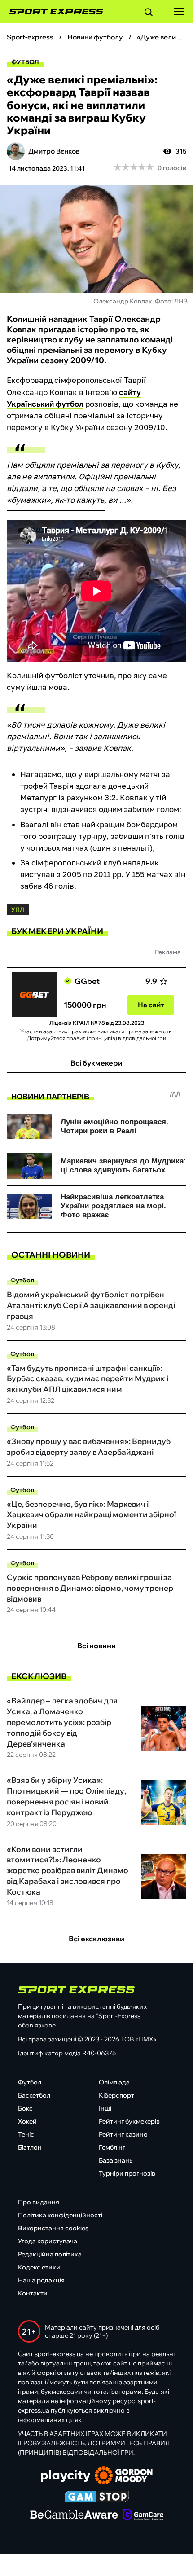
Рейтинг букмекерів (129, 2121)
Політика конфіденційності (60, 2215)
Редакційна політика (50, 2254)
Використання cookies (53, 2228)
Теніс (26, 2134)
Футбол (25, 62)
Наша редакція (41, 2280)
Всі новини (96, 1646)
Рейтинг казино (123, 2134)
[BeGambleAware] (74, 2515)
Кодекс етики (39, 2267)
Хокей (27, 2121)
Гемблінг (112, 2147)
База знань (116, 2160)
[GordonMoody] (124, 2476)
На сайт (151, 1005)
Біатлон (30, 2147)
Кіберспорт (116, 2095)
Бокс (25, 2108)
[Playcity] (66, 2477)
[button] (149, 13)
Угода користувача (48, 2241)
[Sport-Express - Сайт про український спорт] (52, 12)
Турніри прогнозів (127, 2173)
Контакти (33, 2293)
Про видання (39, 2202)
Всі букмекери (96, 1063)
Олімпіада (114, 2082)
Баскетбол (34, 2095)
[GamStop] (97, 2497)
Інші (105, 2108)
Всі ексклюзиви (96, 1939)
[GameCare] (143, 2515)
